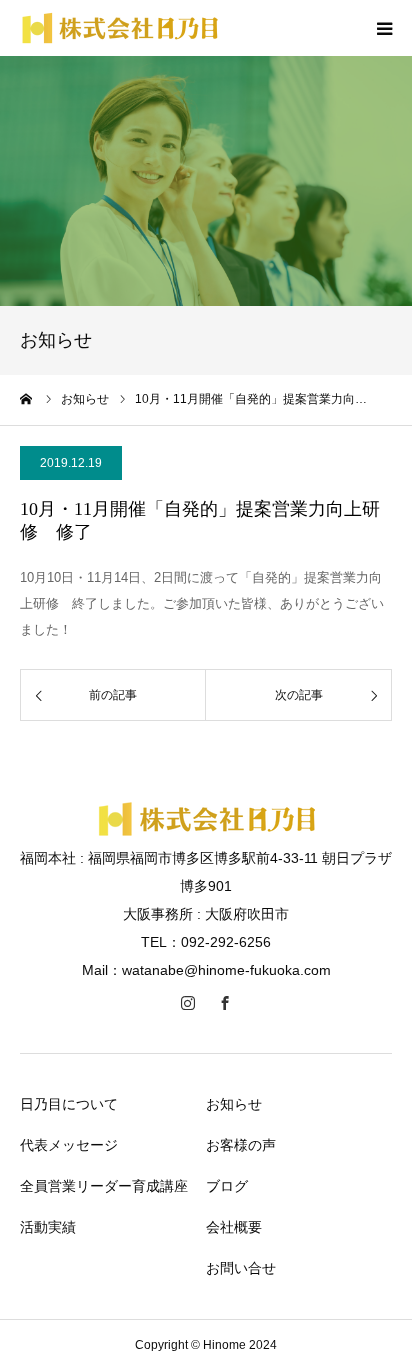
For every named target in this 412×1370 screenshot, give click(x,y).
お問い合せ (241, 1268)
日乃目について (69, 1104)
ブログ (227, 1186)
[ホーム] (27, 399)
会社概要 (234, 1227)
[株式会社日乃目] (206, 832)
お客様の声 (241, 1145)
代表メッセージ (69, 1145)
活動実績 (48, 1227)
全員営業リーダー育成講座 (104, 1186)
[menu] (384, 28)
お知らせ (234, 1104)
